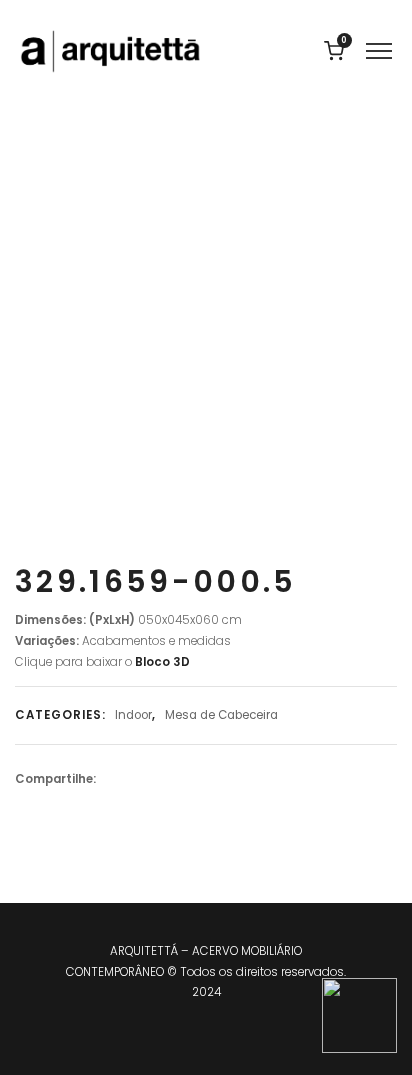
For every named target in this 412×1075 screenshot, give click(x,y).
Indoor (133, 715)
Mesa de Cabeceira (221, 715)
